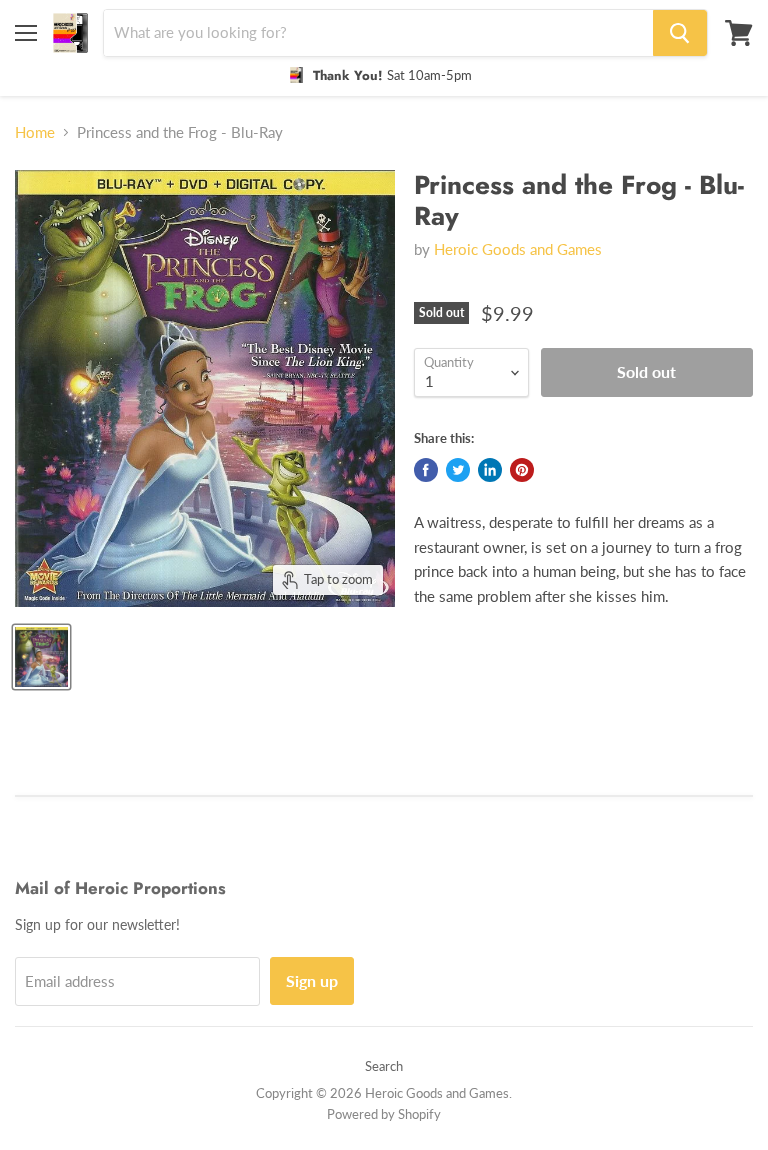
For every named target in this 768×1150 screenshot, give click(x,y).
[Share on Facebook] (426, 470)
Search (384, 1066)
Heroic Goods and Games (518, 249)
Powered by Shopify (384, 1114)
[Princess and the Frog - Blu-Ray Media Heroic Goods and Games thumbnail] (41, 657)
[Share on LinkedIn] (490, 470)
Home (35, 132)
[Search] (680, 33)
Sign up (312, 980)
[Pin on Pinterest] (522, 470)
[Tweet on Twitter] (458, 470)
